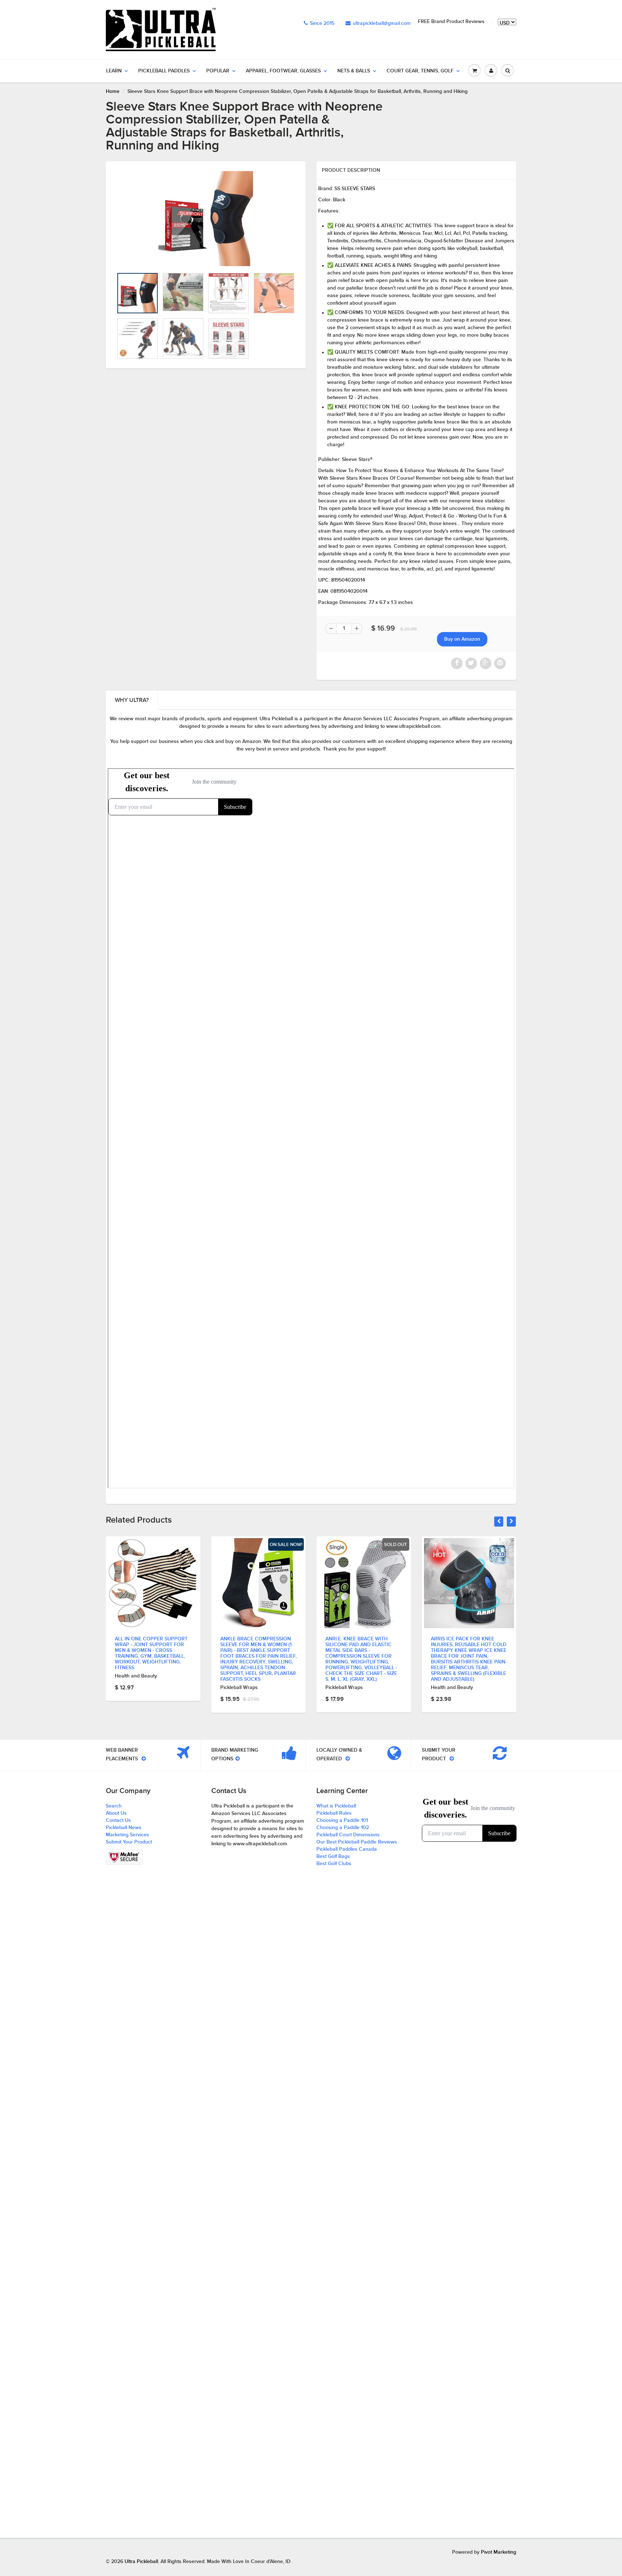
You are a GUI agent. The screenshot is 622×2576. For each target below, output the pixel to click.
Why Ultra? (132, 700)
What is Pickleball (336, 1806)
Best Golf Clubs (334, 1864)
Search (114, 1806)
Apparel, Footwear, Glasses (283, 71)
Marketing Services (127, 1835)
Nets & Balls (354, 71)
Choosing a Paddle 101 (342, 1820)
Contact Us (118, 1820)
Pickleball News (124, 1828)
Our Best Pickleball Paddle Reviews (357, 1842)
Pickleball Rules (334, 1813)
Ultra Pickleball (141, 2562)
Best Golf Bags (333, 1856)
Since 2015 (322, 23)
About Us (116, 1813)
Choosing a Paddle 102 (343, 1828)
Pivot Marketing (499, 2552)
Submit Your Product (129, 1842)
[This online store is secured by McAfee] (124, 1857)
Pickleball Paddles (164, 71)
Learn (114, 71)
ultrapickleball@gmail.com (382, 23)
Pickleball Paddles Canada (347, 1849)
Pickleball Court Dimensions (348, 1835)
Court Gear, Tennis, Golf (420, 71)
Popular (218, 71)
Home (113, 91)
